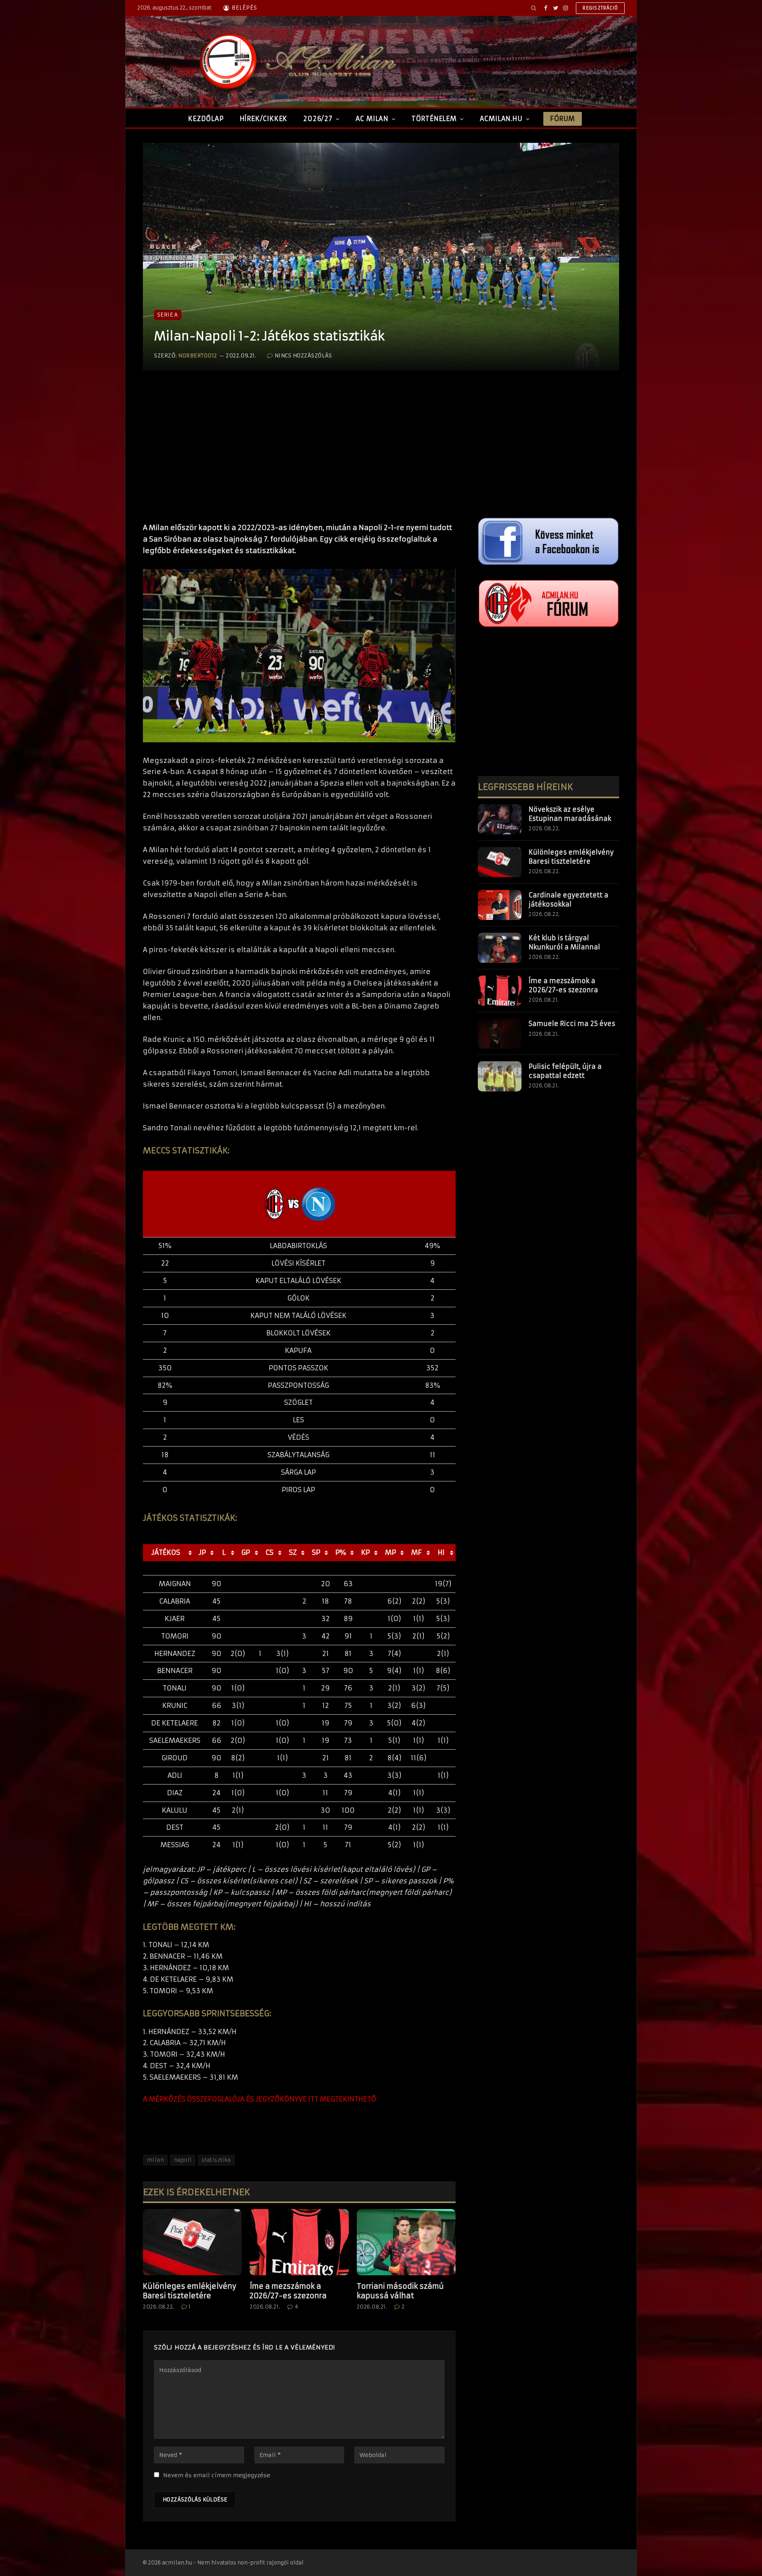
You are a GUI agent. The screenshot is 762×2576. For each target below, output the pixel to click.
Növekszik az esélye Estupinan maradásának (570, 814)
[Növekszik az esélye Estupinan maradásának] (500, 819)
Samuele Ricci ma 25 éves (572, 1024)
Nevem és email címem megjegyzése (217, 2475)
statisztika (216, 2160)
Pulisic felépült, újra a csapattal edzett (565, 1071)
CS (269, 1552)
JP (202, 1552)
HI (441, 1552)
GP (246, 1552)
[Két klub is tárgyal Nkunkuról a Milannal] (500, 948)
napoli (183, 2160)
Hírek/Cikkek (264, 119)
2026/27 (318, 119)
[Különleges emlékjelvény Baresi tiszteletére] (192, 2242)
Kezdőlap (206, 119)
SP (316, 1552)
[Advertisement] (299, 455)
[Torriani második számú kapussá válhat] (406, 2242)
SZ (293, 1552)
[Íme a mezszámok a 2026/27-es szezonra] (299, 2242)
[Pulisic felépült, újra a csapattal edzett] (500, 1076)
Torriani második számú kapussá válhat (400, 2291)
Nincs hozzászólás (303, 356)
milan (155, 2160)
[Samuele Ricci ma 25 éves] (500, 1033)
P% (341, 1552)
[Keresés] (534, 8)
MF (417, 1552)
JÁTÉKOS (166, 1552)
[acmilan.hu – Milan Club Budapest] (296, 61)
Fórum (562, 119)
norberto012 (198, 356)
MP (391, 1552)
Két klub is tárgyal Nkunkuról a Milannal (564, 942)
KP (366, 1552)
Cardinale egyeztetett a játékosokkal (569, 900)
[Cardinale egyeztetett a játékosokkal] (500, 905)
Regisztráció (600, 8)
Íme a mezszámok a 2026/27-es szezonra (288, 2291)
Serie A (168, 315)
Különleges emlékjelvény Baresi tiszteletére (190, 2291)
